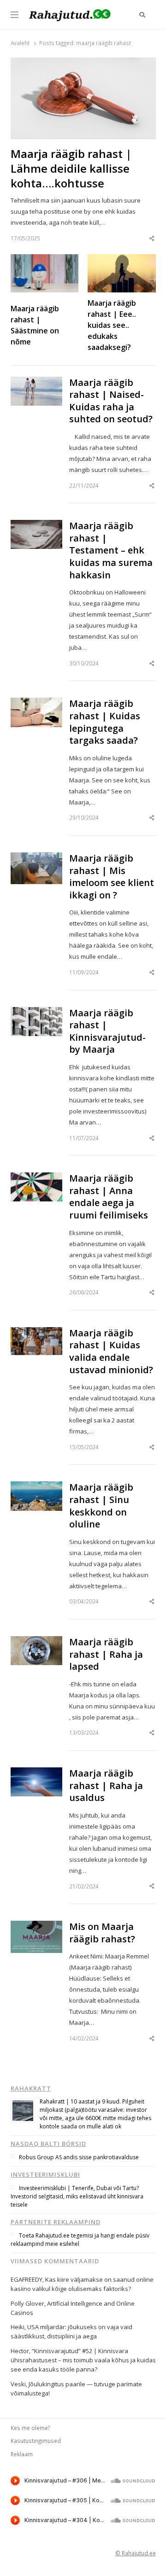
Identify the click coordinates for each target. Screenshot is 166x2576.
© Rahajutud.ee (136, 2553)
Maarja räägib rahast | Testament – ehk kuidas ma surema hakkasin (111, 550)
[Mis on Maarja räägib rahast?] (36, 1926)
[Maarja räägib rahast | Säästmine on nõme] (45, 260)
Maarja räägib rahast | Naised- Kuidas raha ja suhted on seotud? (111, 401)
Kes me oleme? (30, 2428)
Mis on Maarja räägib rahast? (102, 1933)
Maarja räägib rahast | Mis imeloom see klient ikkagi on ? (112, 877)
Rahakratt (31, 2088)
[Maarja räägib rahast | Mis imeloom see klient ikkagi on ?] (36, 858)
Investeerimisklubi (45, 2174)
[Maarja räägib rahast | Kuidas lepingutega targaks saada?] (36, 703)
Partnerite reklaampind (56, 2222)
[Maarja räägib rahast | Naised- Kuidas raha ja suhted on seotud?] (36, 382)
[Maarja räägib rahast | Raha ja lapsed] (36, 1642)
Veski (18, 2384)
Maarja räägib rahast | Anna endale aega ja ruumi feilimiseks (109, 1197)
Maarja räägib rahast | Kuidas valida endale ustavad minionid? (111, 1352)
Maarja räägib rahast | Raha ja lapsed (106, 1654)
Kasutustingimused (36, 2441)
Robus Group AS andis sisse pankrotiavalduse (79, 2157)
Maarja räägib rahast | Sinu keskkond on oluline (101, 1506)
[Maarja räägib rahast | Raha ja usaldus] (36, 1773)
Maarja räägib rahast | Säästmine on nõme (35, 325)
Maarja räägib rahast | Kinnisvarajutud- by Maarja (107, 1032)
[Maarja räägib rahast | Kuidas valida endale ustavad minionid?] (36, 1333)
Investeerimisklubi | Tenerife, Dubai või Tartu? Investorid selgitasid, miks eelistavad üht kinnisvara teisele (77, 2196)
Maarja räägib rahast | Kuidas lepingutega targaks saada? (105, 722)
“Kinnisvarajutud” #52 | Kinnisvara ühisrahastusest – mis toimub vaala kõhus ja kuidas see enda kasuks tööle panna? (83, 2360)
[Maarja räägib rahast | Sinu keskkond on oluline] (36, 1487)
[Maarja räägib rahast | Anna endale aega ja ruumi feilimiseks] (36, 1178)
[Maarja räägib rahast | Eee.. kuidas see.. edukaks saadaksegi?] (122, 260)
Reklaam (22, 2454)
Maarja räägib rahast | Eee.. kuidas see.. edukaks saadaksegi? (112, 325)
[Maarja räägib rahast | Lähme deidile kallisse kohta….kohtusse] (83, 63)
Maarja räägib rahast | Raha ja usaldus (106, 1786)
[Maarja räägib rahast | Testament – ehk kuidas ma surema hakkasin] (36, 525)
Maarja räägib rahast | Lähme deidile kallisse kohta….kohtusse (71, 169)
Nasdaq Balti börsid (48, 2144)
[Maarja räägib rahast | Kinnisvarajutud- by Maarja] (36, 1013)
